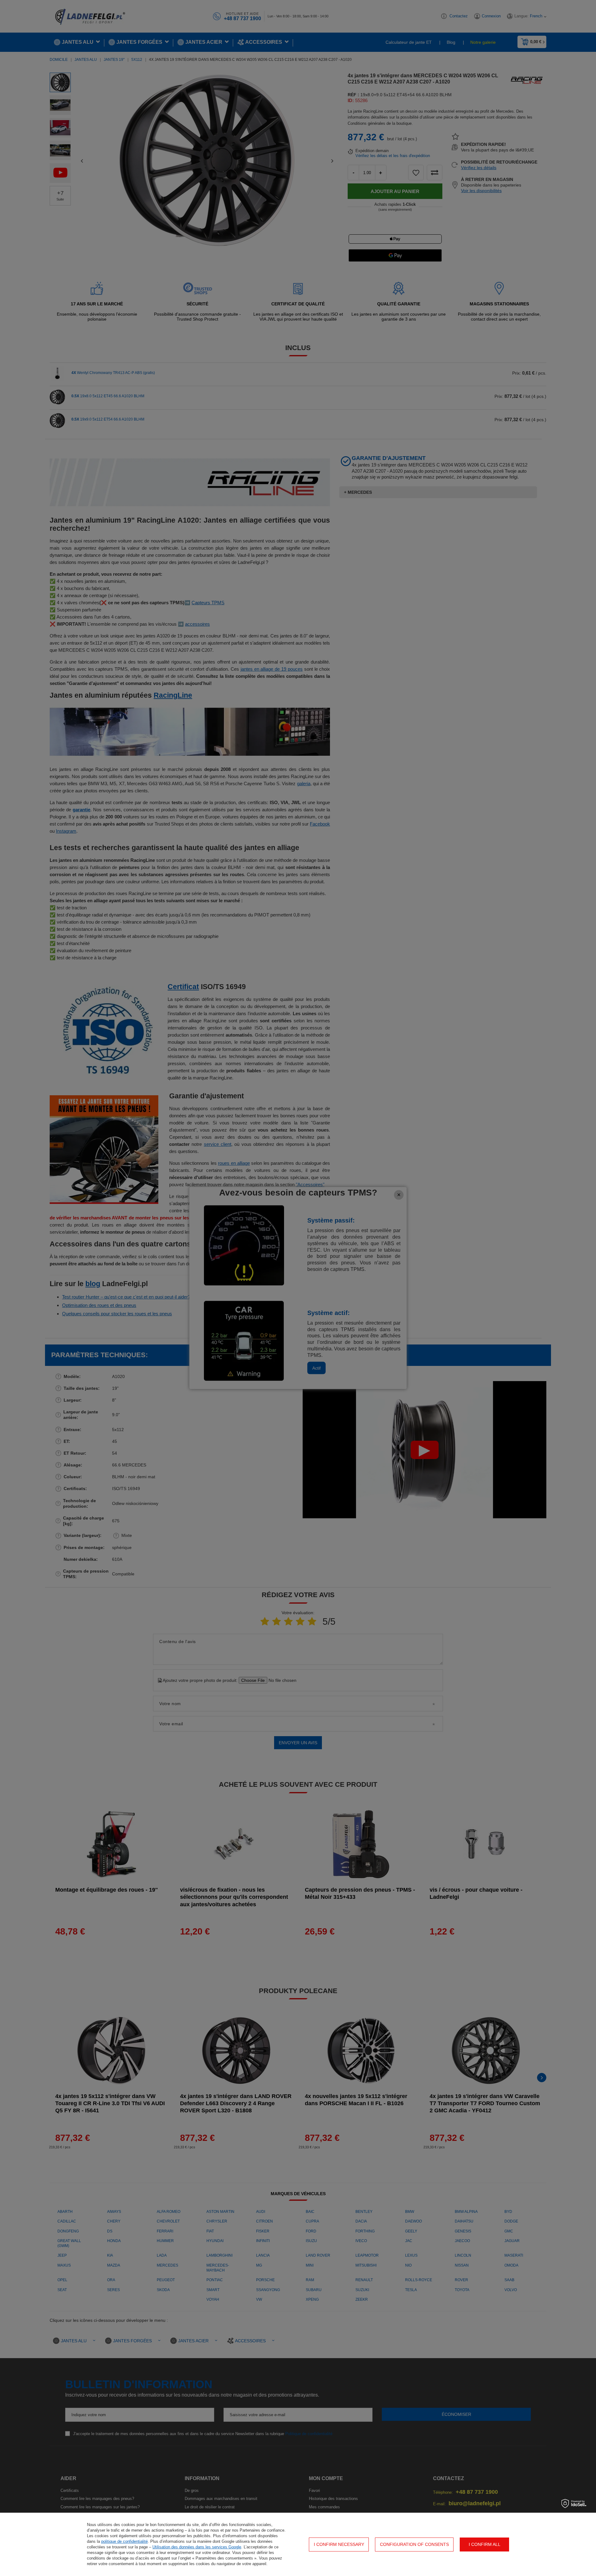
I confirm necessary (339, 2544)
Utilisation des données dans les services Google (197, 2547)
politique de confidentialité (124, 2541)
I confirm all (485, 2544)
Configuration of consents (414, 2544)
